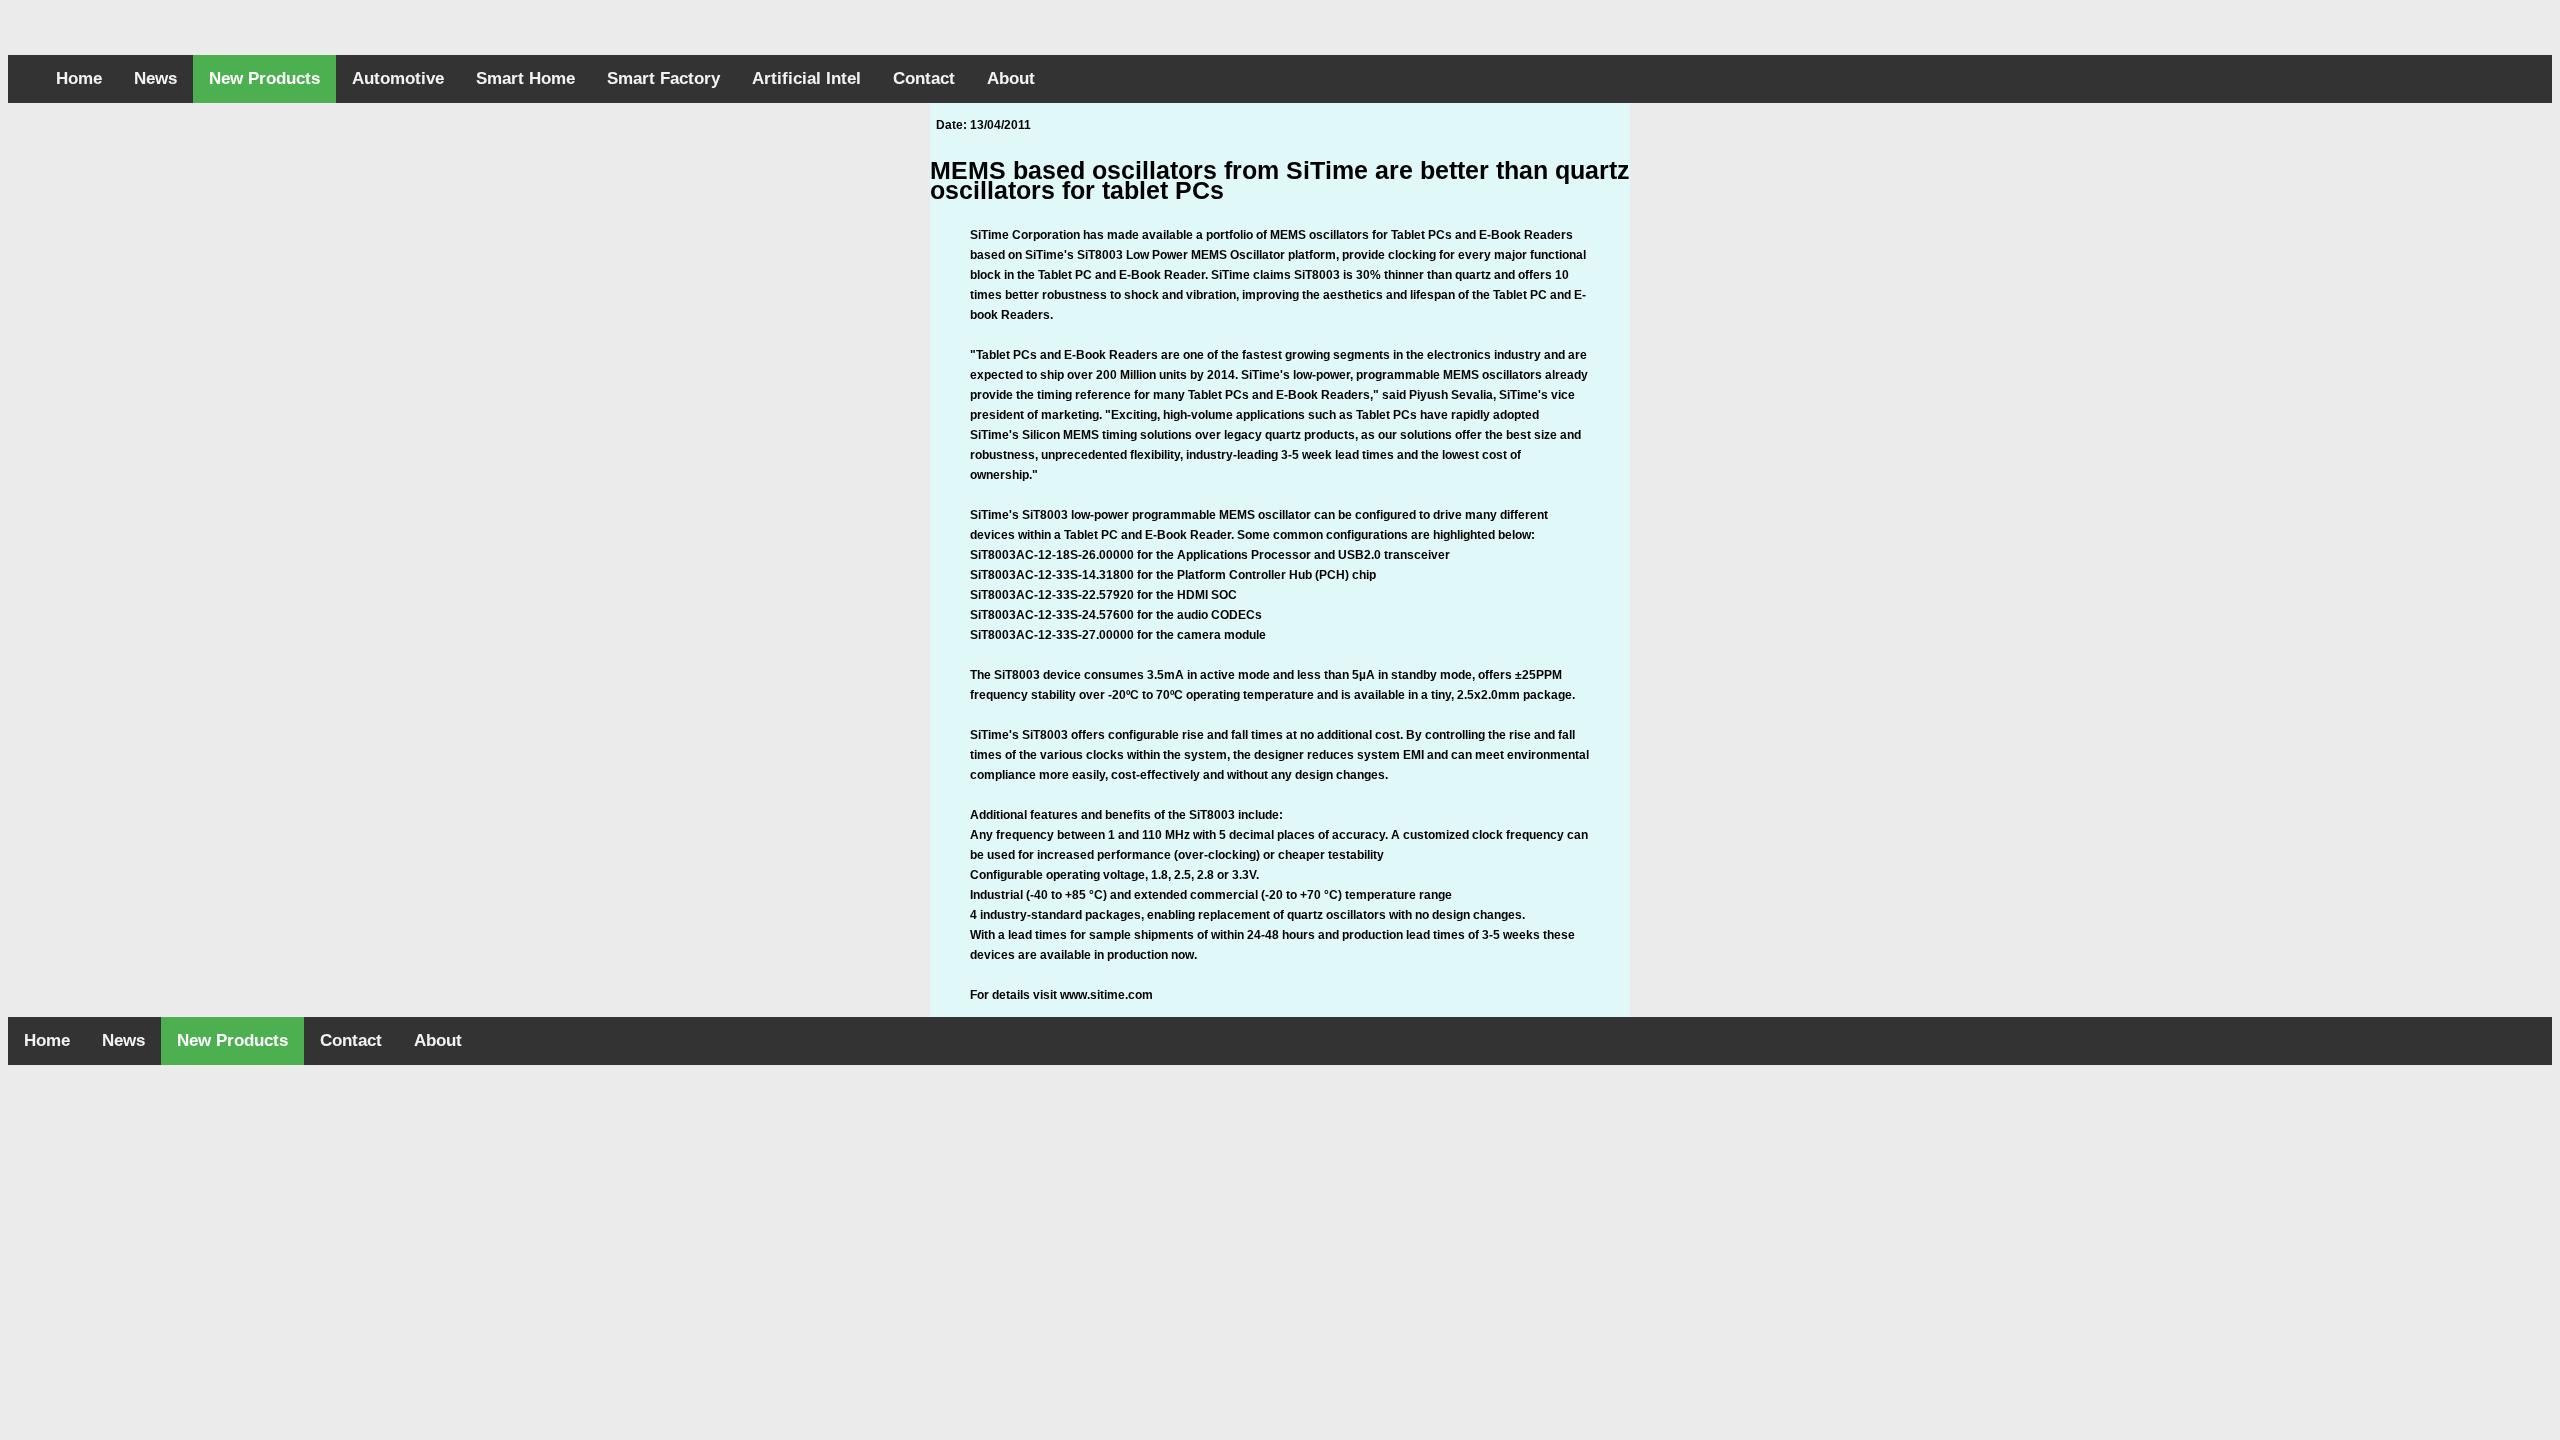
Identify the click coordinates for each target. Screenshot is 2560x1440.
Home (79, 78)
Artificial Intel (806, 78)
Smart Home (525, 78)
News (155, 78)
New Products (264, 78)
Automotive (398, 78)
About (1011, 78)
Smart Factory (663, 78)
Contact (924, 78)
